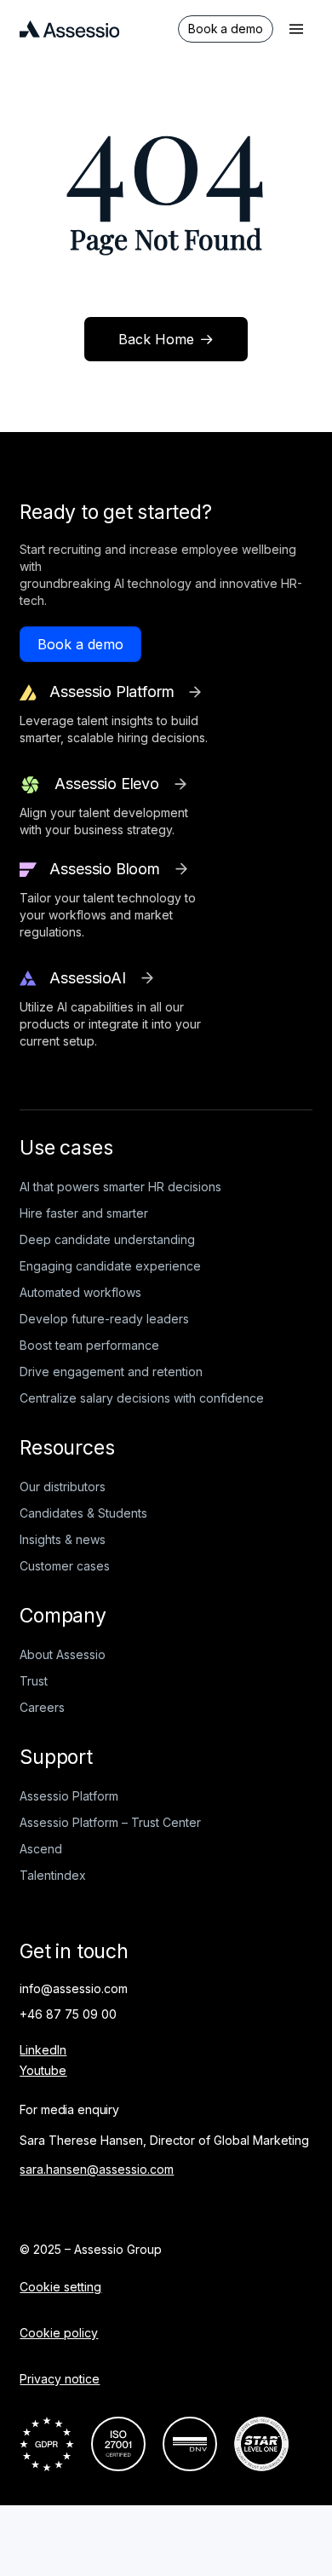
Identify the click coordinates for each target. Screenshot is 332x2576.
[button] (296, 29)
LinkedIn (43, 2050)
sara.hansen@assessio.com (97, 2169)
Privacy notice (60, 2379)
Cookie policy (59, 2333)
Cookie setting (60, 2287)
